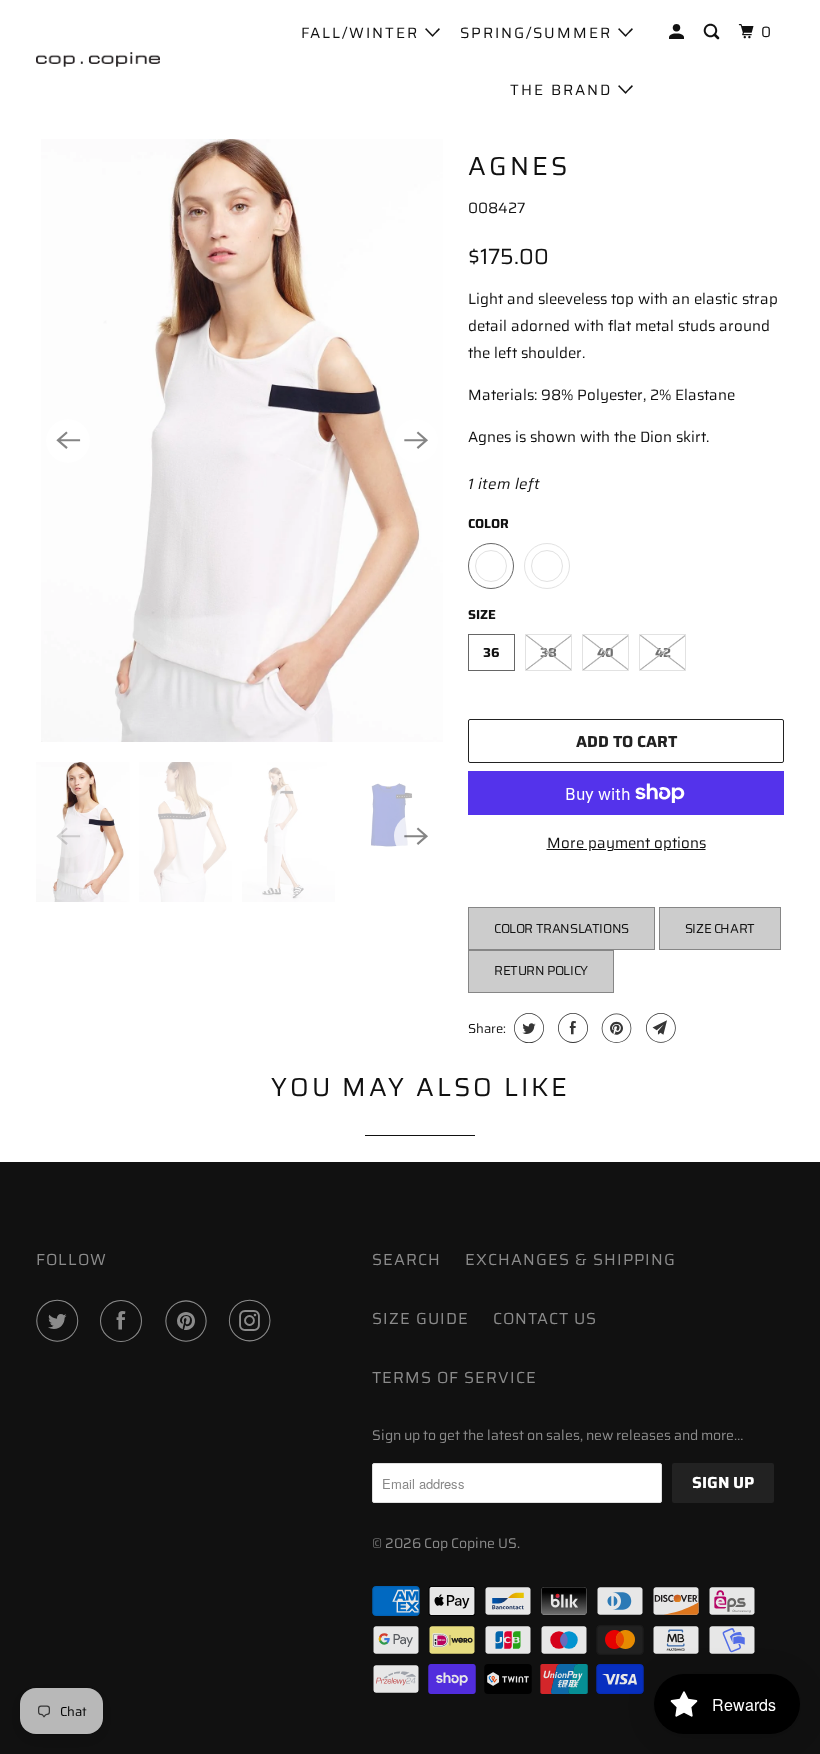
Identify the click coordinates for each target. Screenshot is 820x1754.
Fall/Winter (363, 33)
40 (605, 652)
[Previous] (68, 441)
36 (491, 652)
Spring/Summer (539, 33)
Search (406, 1259)
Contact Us (545, 1318)
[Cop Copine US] (98, 59)
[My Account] (679, 32)
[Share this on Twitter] (526, 1028)
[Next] (416, 441)
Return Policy (541, 970)
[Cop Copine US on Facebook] (125, 1321)
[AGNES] (242, 440)
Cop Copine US (470, 1543)
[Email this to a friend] (658, 1028)
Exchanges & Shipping (570, 1259)
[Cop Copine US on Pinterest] (190, 1321)
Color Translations (561, 928)
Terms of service (454, 1377)
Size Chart (720, 928)
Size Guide (420, 1318)
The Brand (564, 90)
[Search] (714, 32)
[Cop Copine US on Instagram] (254, 1321)
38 (548, 652)
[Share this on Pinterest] (614, 1028)
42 (663, 652)
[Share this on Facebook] (570, 1028)
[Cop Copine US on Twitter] (61, 1321)
